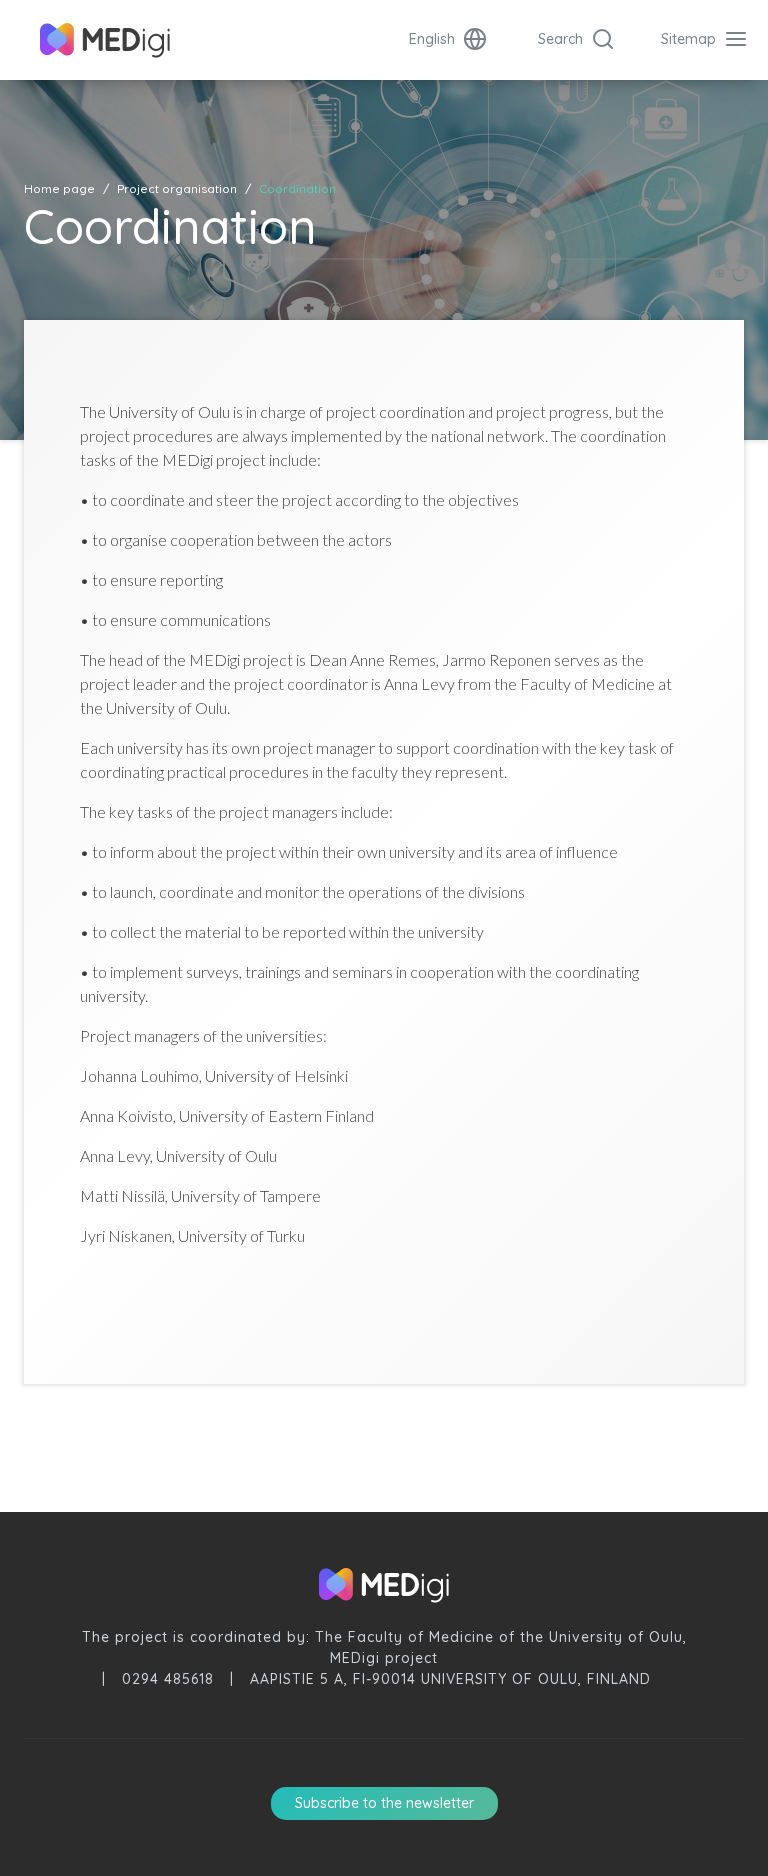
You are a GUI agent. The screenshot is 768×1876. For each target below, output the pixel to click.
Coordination (297, 188)
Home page (59, 188)
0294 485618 (168, 1679)
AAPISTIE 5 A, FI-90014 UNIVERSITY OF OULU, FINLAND (450, 1679)
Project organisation (177, 188)
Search (562, 39)
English (434, 39)
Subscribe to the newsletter (384, 1803)
